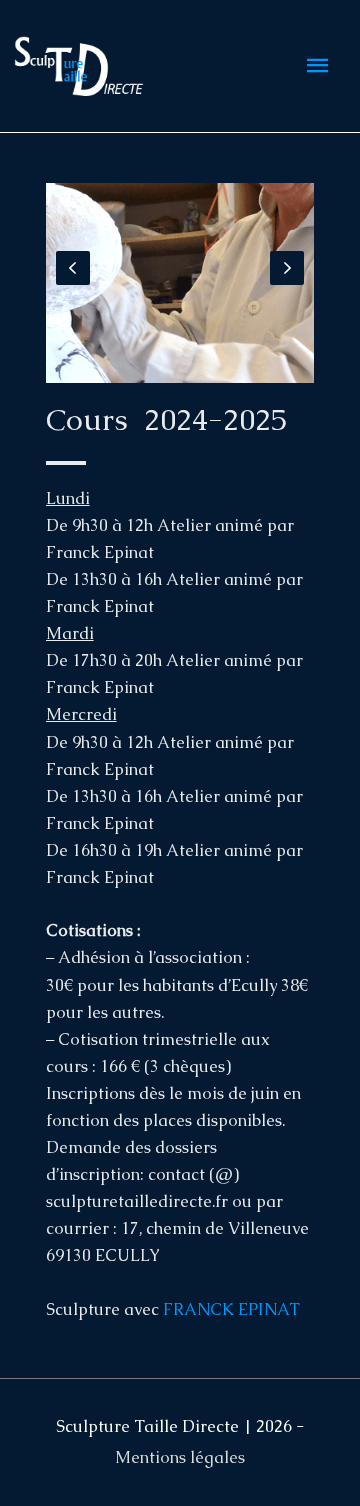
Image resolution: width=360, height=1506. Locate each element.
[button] (73, 268)
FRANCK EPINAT (231, 1309)
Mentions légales (180, 1457)
